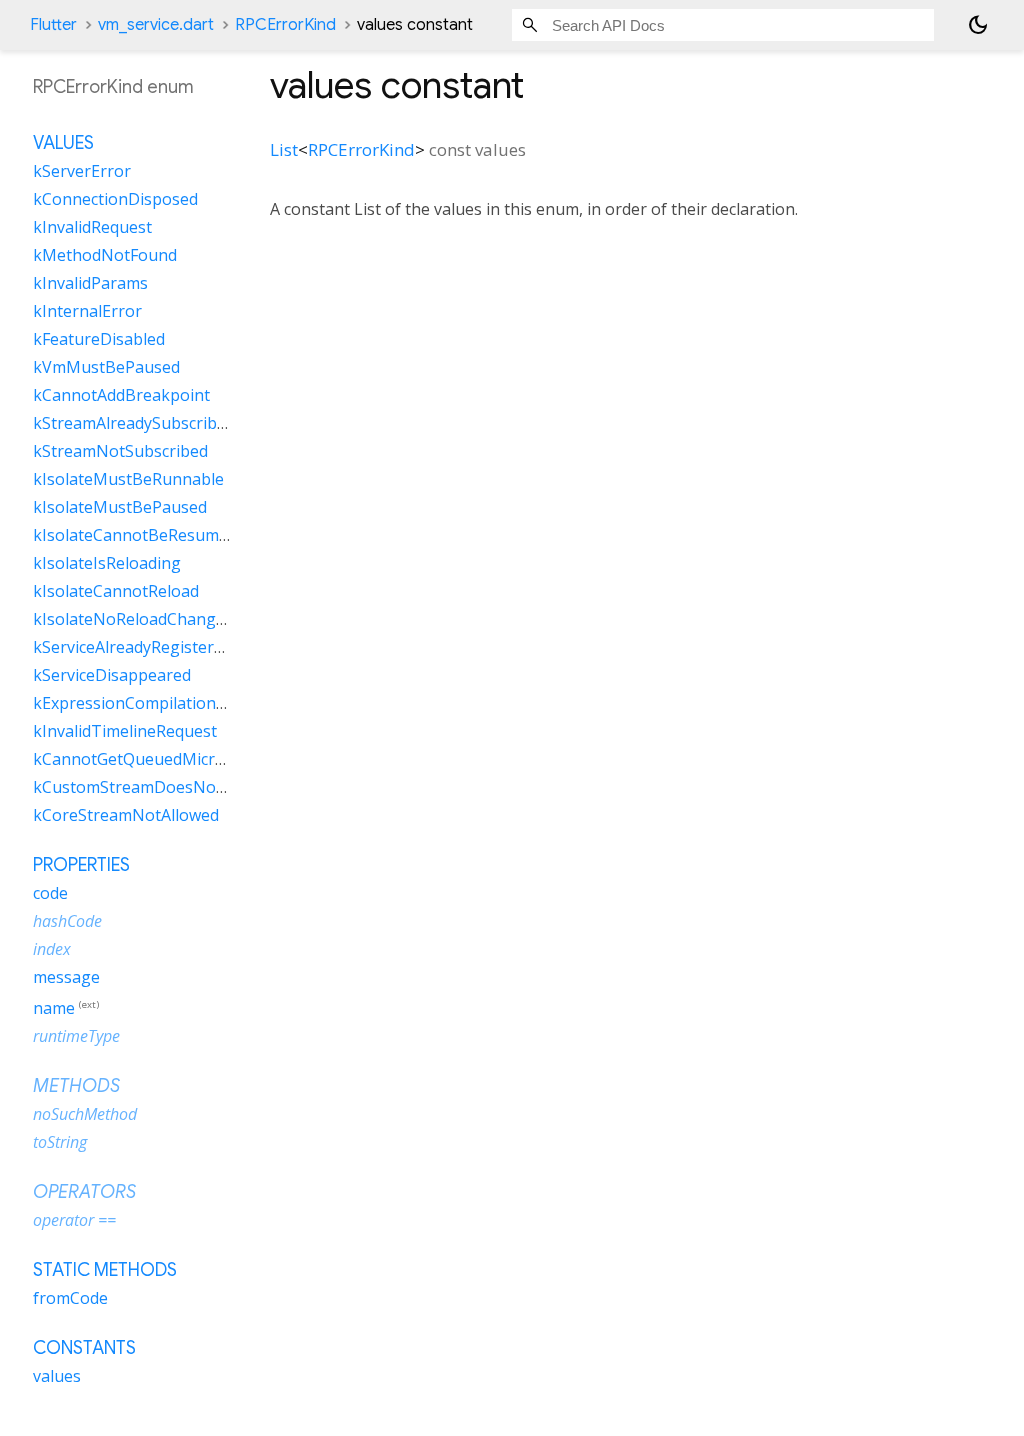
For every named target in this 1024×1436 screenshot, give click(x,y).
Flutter (53, 25)
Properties (81, 865)
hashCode (67, 921)
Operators (84, 1192)
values (57, 1376)
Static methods (105, 1270)
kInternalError (87, 311)
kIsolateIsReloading (107, 563)
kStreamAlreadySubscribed (134, 423)
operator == (74, 1220)
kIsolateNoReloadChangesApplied (161, 619)
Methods (76, 1086)
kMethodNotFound (105, 255)
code (50, 893)
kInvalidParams (90, 283)
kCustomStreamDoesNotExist (145, 787)
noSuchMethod (85, 1114)
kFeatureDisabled (99, 339)
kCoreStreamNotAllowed (126, 815)
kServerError (82, 171)
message (66, 977)
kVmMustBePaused (106, 367)
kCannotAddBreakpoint (121, 395)
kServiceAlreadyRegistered (132, 647)
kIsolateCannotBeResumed (135, 535)
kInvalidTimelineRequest (125, 731)
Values (63, 143)
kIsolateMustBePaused (120, 507)
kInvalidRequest (92, 227)
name (54, 1008)
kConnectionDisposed (115, 199)
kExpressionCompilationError (144, 703)
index (52, 949)
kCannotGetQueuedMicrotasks (149, 759)
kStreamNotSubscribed (120, 451)
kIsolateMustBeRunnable (128, 479)
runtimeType (76, 1036)
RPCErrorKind (285, 25)
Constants (84, 1348)
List (284, 149)
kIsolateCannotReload (116, 591)
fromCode (70, 1298)
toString (60, 1142)
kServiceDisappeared (112, 675)
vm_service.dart (156, 25)
